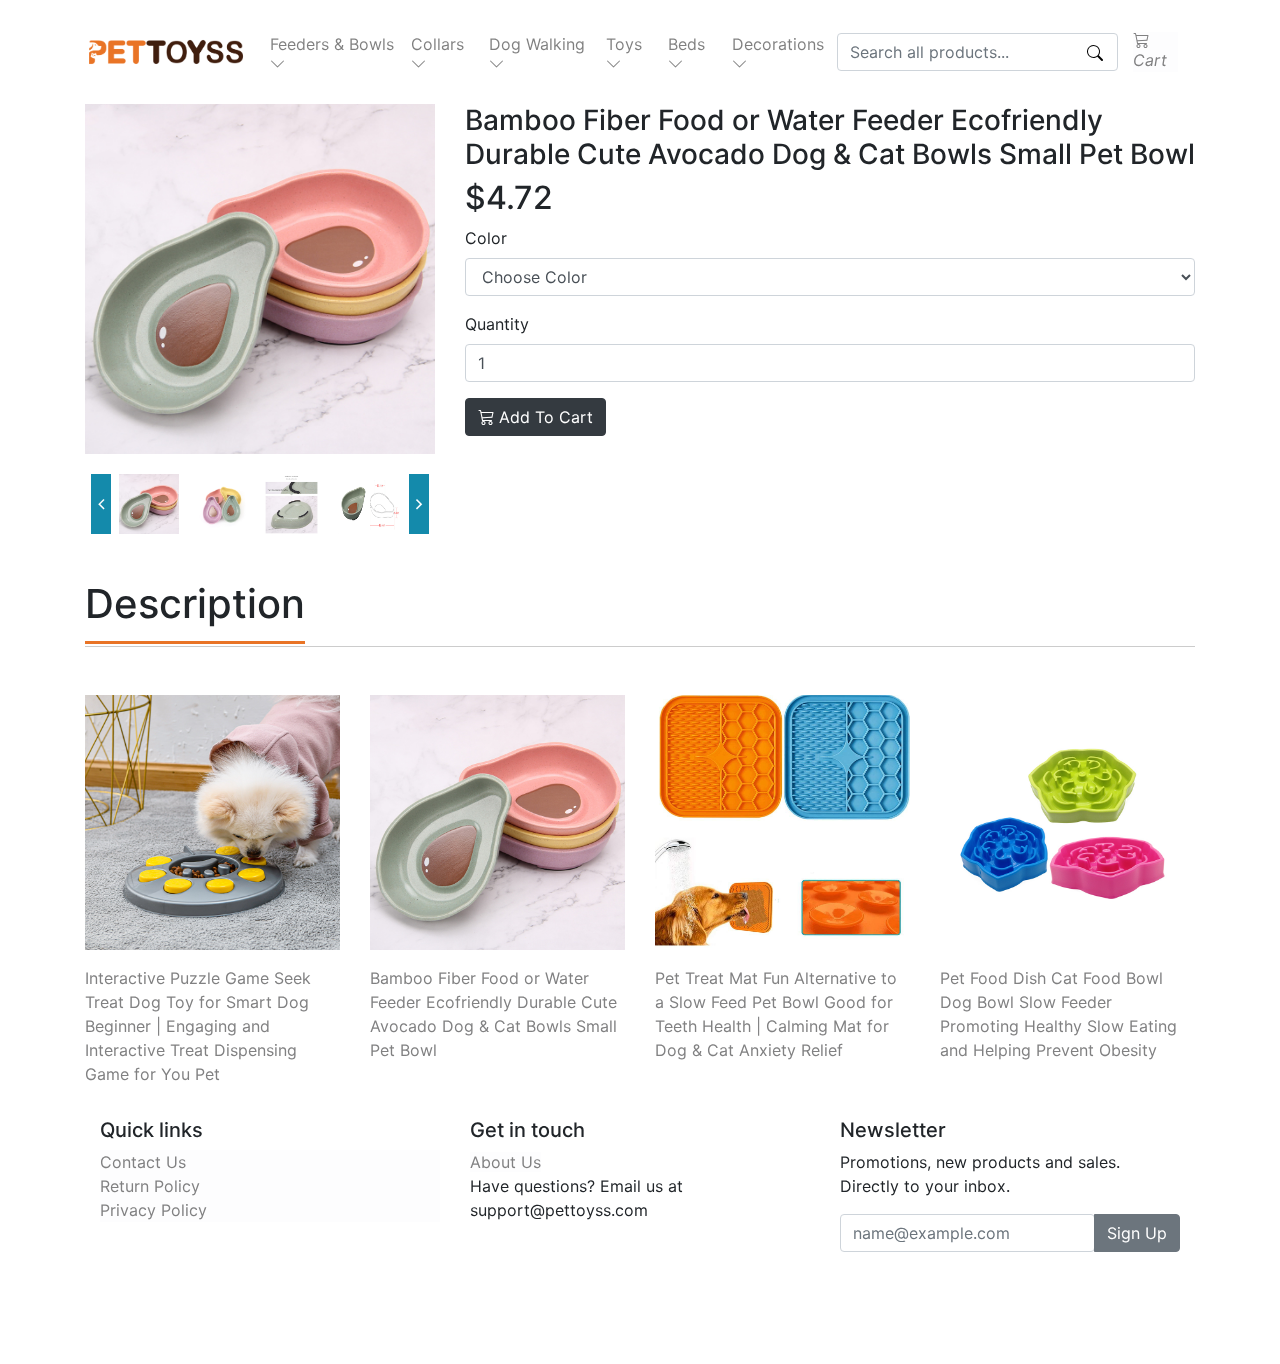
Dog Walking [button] (537, 44)
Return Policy (150, 1186)
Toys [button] (624, 44)
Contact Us (143, 1162)
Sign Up (1137, 1233)
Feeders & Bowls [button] (332, 44)
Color (486, 238)
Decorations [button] (778, 44)
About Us (505, 1162)
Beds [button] (686, 44)
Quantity (497, 324)
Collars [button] (437, 44)
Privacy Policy (153, 1210)
